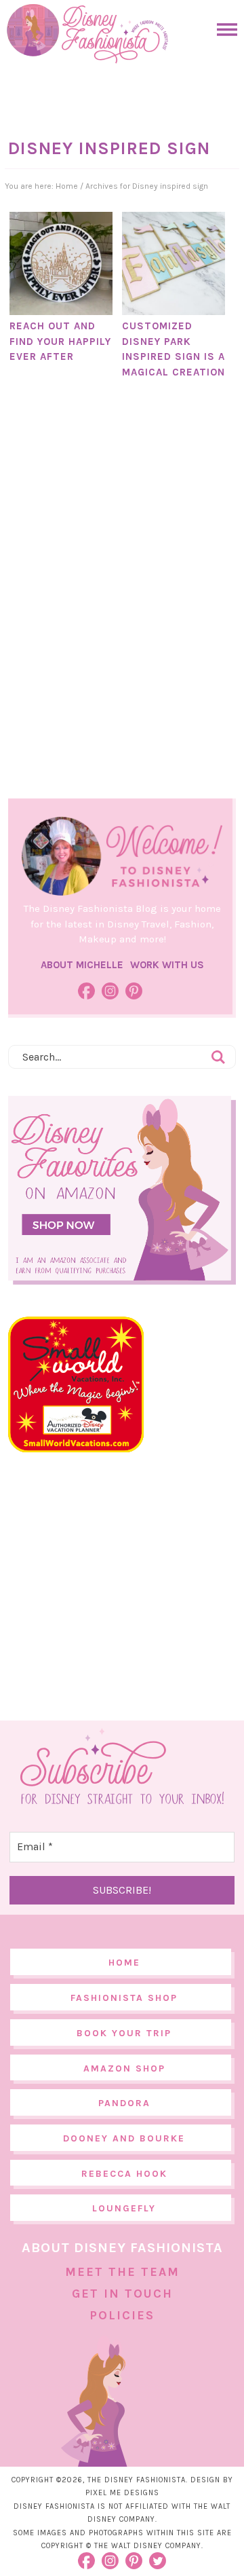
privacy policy (158, 2532)
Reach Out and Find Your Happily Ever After (60, 341)
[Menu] (224, 30)
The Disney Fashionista (87, 34)
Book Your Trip (124, 2033)
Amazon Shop (124, 2068)
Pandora (124, 2103)
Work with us (167, 965)
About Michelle (82, 965)
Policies (122, 2315)
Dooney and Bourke (124, 2138)
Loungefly (124, 2208)
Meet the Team (122, 2272)
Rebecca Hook (124, 2174)
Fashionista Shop (124, 1998)
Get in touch (122, 2294)
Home (124, 1963)
